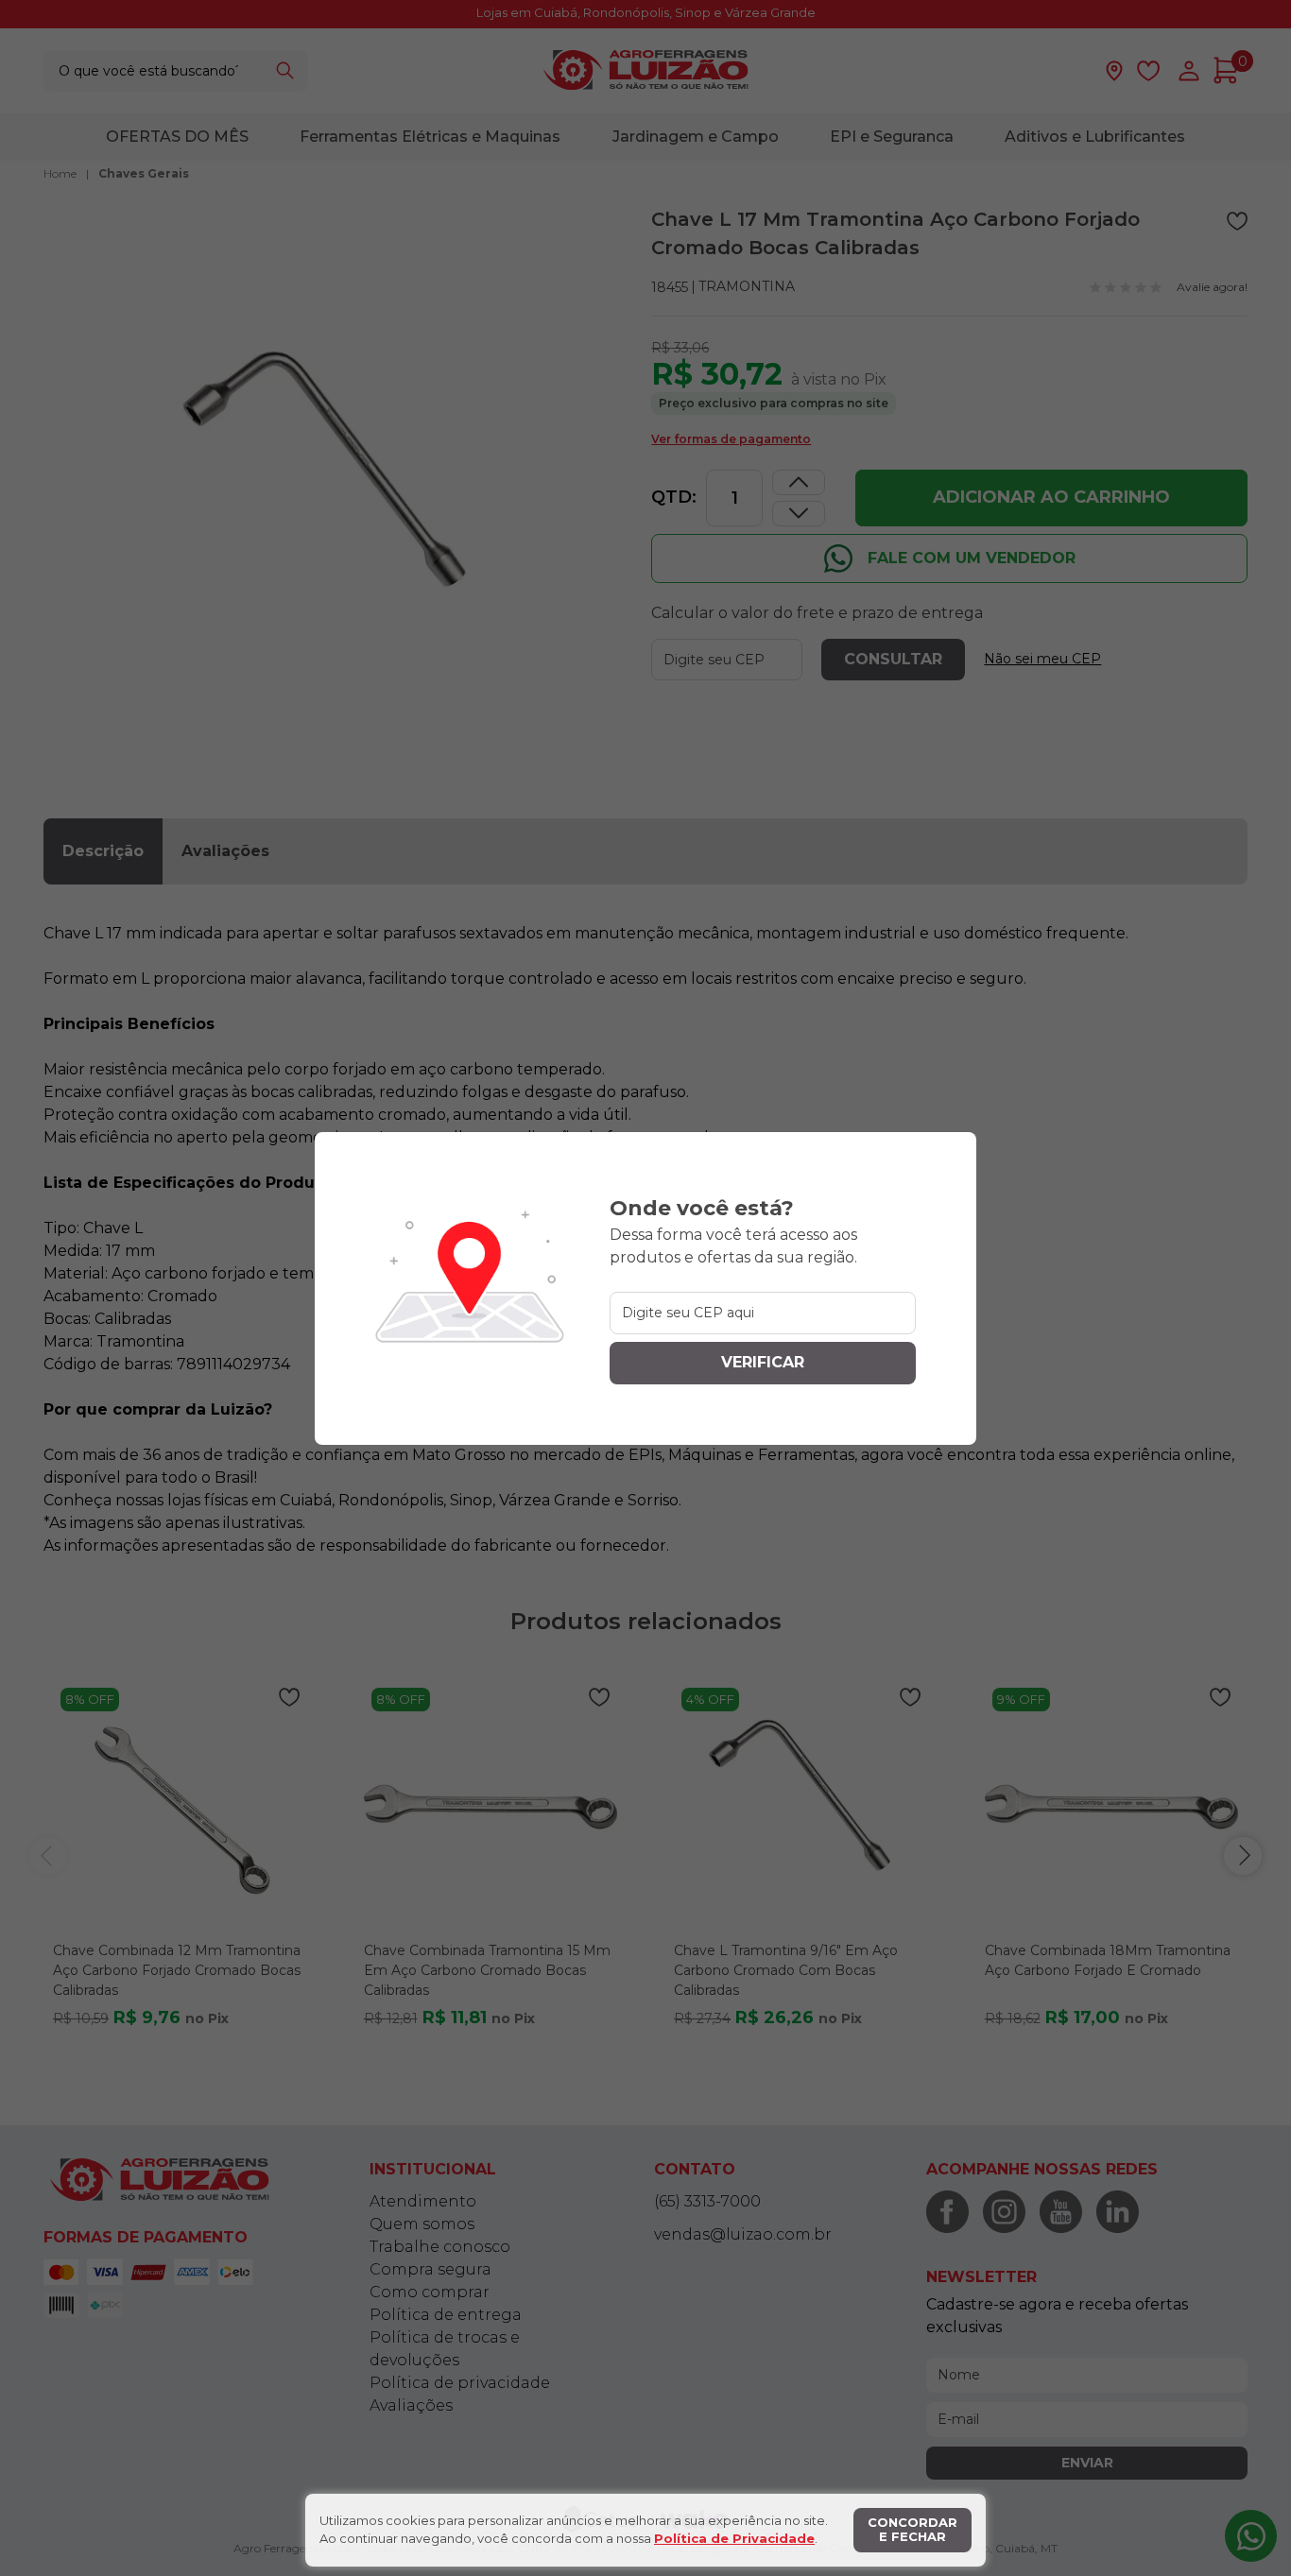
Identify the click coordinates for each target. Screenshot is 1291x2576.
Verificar (763, 1362)
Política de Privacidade (734, 2538)
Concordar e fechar (912, 2530)
